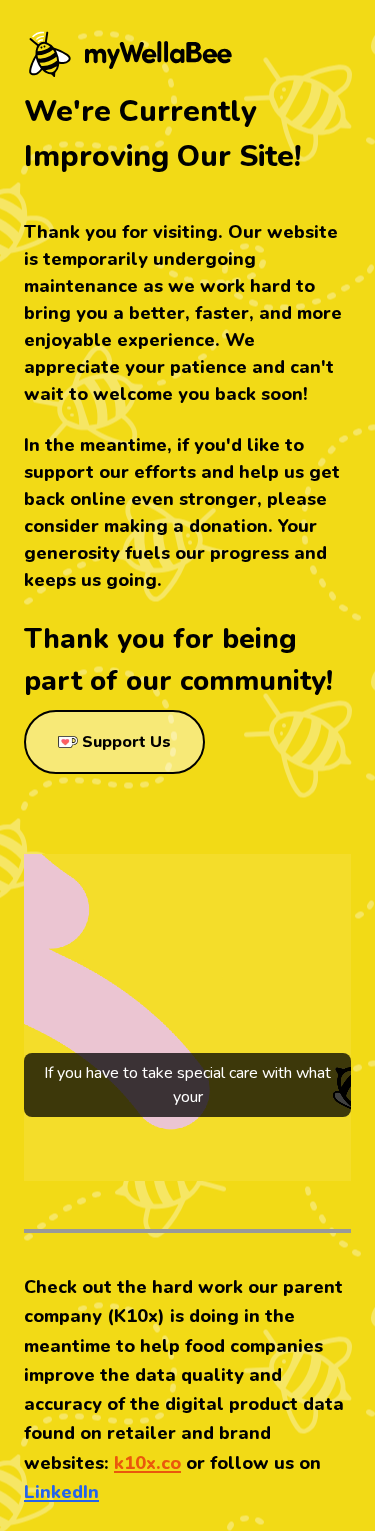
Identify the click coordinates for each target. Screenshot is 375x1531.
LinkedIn (61, 1492)
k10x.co (147, 1463)
